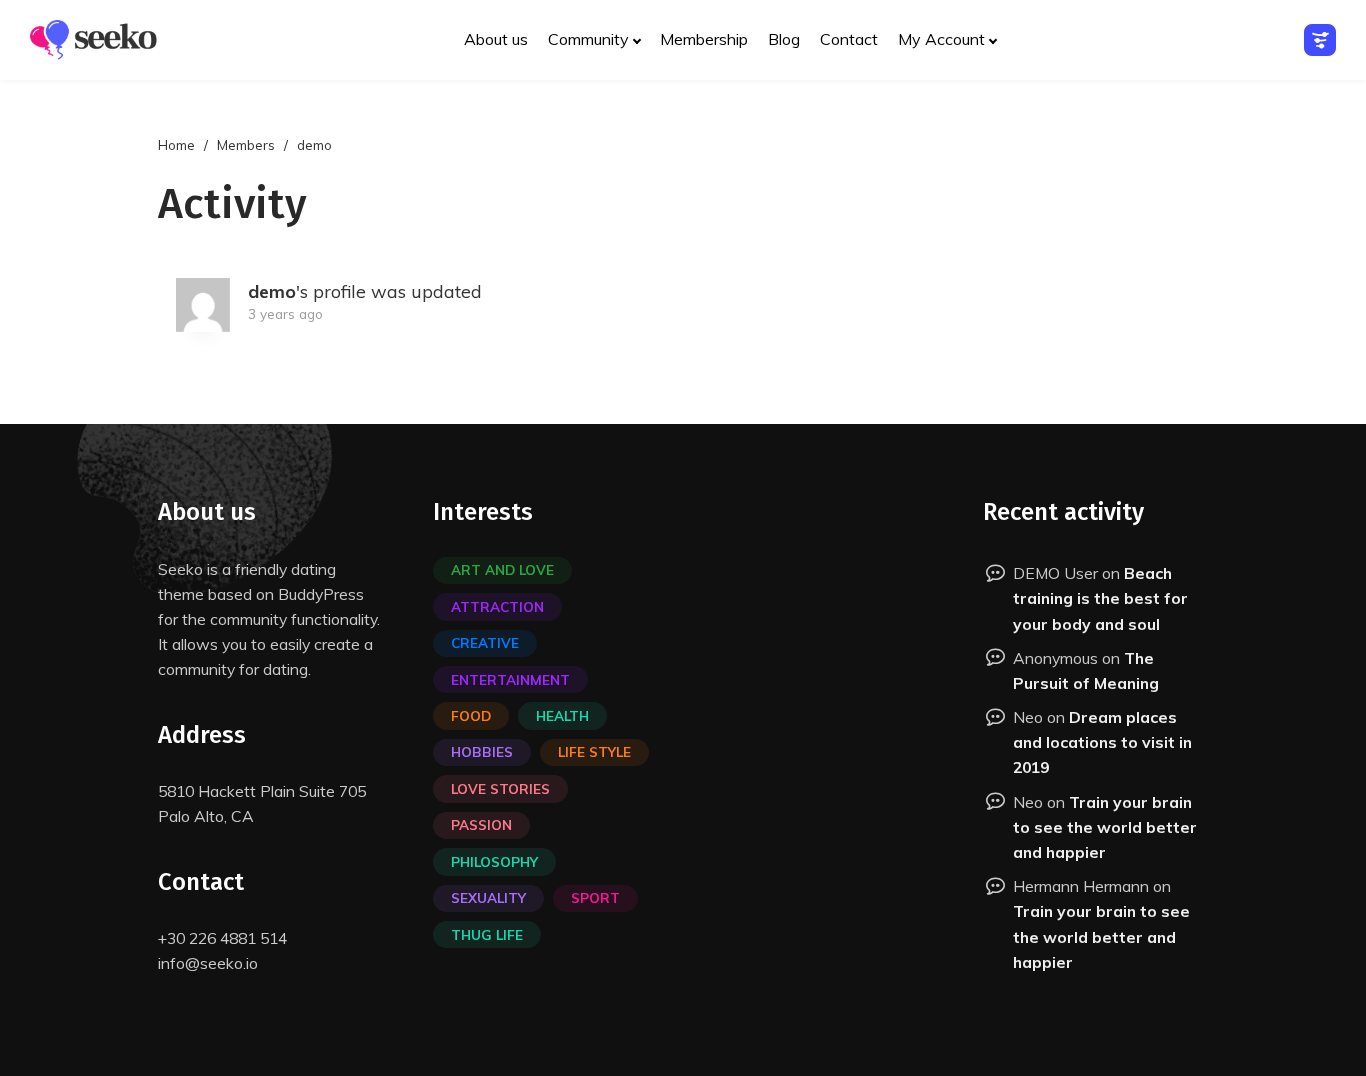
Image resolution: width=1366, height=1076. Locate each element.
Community (588, 39)
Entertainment (510, 679)
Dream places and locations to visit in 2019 (1102, 742)
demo (272, 291)
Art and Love (502, 569)
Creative (485, 642)
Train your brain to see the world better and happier (1105, 827)
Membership (704, 39)
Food (471, 715)
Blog (784, 39)
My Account (941, 39)
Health (562, 715)
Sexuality (488, 897)
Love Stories (500, 788)
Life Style (594, 751)
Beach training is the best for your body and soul (1100, 598)
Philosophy (494, 861)
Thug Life (487, 934)
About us (496, 39)
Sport (595, 897)
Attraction (497, 606)
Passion (481, 824)
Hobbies (482, 751)
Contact (849, 39)
